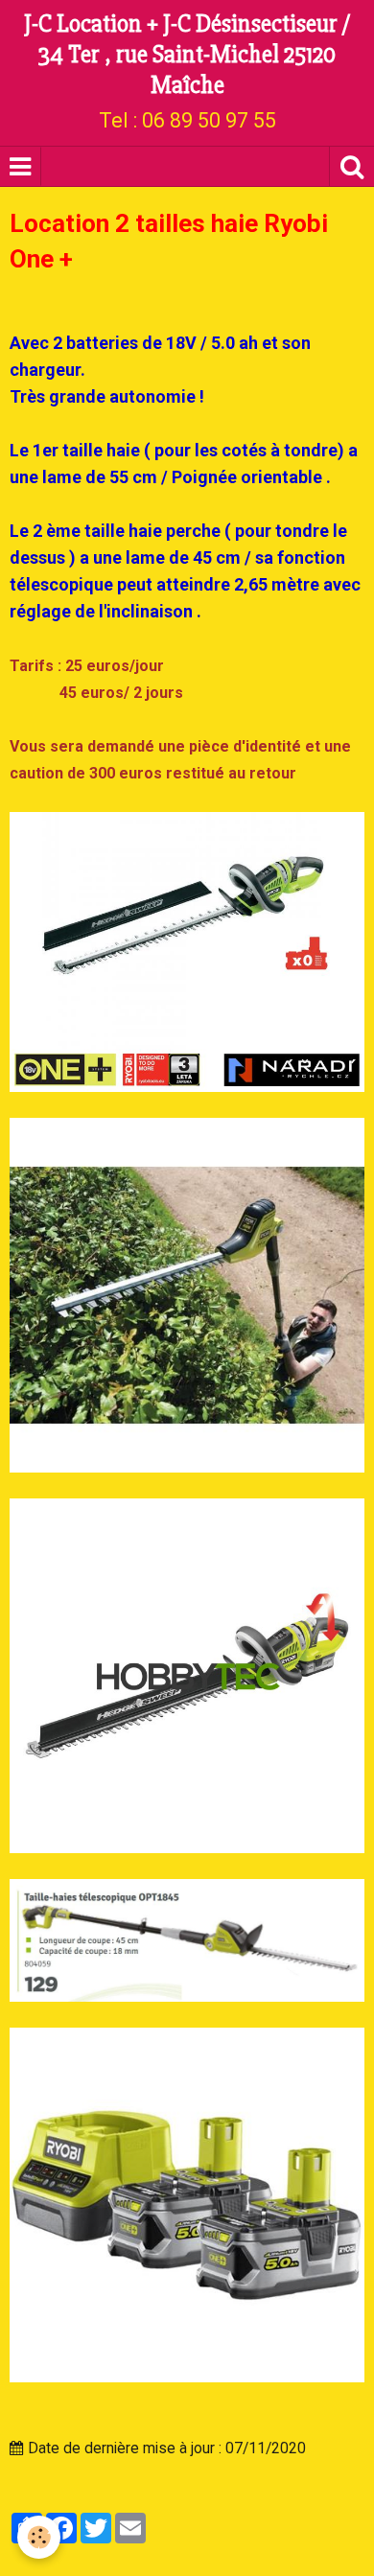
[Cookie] (39, 2537)
